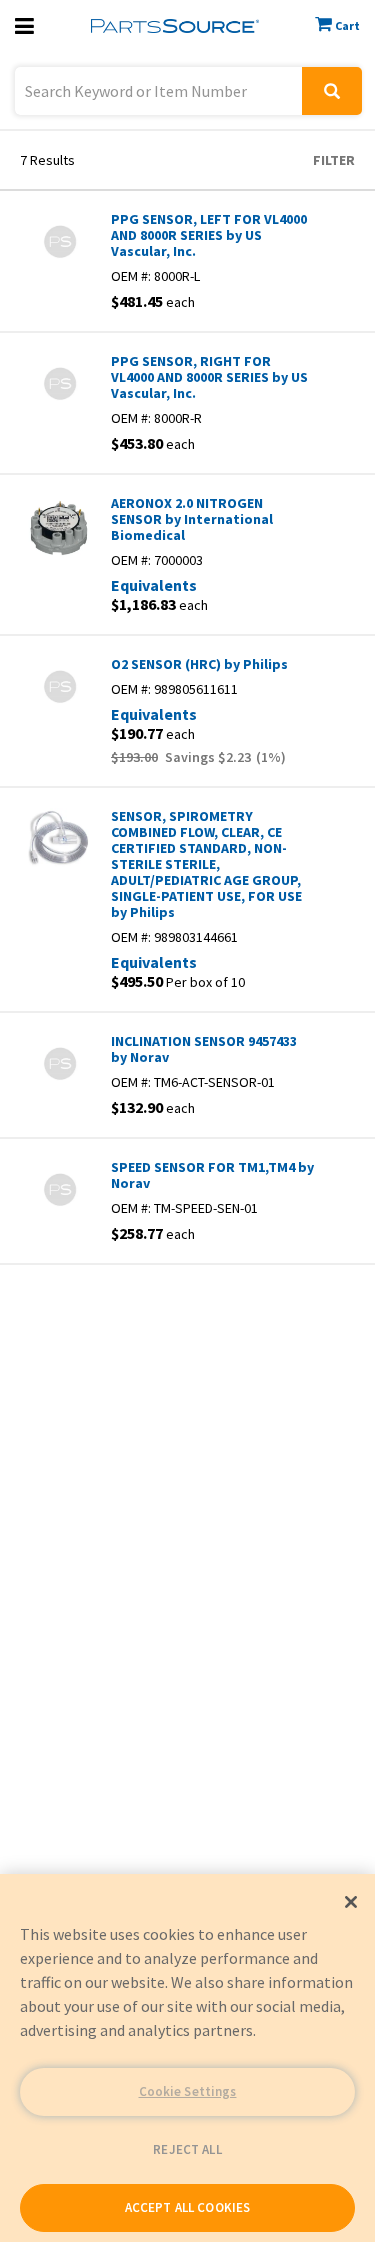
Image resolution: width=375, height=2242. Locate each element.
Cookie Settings (188, 2091)
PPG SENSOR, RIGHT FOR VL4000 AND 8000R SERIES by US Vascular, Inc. (209, 377)
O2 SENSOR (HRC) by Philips (199, 664)
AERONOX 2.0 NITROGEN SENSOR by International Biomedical (192, 519)
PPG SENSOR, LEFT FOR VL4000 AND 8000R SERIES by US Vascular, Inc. (209, 235)
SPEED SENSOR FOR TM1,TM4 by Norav (212, 1175)
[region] (187, 2058)
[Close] (351, 1902)
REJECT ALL (187, 2149)
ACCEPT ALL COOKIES (187, 2207)
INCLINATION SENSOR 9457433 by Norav (204, 1049)
